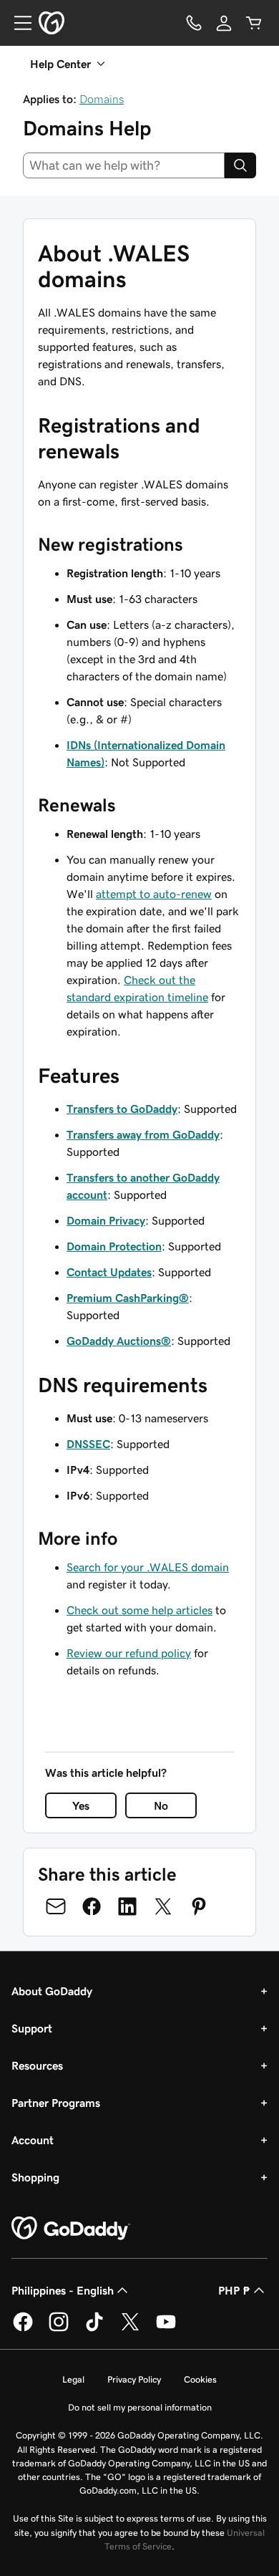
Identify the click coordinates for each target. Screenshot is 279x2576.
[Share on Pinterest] (199, 1906)
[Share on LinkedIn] (127, 1906)
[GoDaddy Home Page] (71, 2229)
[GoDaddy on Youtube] (166, 2329)
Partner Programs (56, 2103)
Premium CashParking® (128, 1298)
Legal (73, 2379)
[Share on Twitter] (163, 1906)
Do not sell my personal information (140, 2407)
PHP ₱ (234, 2290)
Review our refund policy (129, 1653)
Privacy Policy (134, 2379)
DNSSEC (88, 1444)
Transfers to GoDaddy (122, 1109)
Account (33, 2140)
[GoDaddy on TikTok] (94, 2329)
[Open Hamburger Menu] (17, 23)
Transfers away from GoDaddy (143, 1134)
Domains (102, 99)
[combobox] (124, 165)
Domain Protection (114, 1246)
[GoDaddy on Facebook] (23, 2329)
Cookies (200, 2379)
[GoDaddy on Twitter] (130, 2329)
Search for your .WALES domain (148, 1567)
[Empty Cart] (254, 23)
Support (32, 2028)
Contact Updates (109, 1272)
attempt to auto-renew (154, 894)
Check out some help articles (139, 1610)
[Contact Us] (194, 23)
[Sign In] (224, 23)
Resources (37, 2065)
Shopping (35, 2177)
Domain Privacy (106, 1220)
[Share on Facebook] (92, 1906)
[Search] (240, 165)
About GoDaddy (52, 1991)
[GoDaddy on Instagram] (59, 2329)
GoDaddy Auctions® (119, 1341)
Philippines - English (63, 2290)
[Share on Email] (56, 1906)
